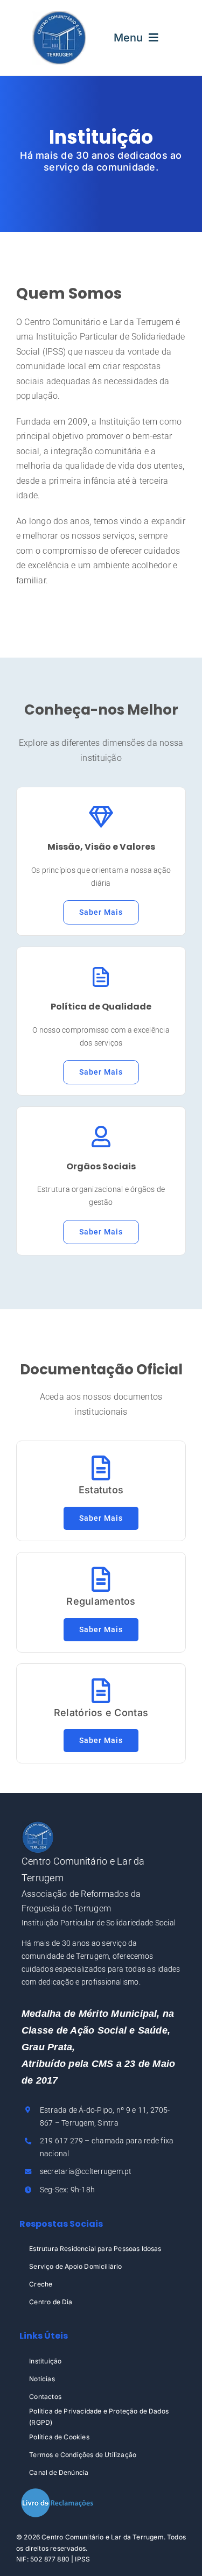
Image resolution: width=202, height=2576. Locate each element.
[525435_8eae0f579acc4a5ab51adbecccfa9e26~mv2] (59, 15)
